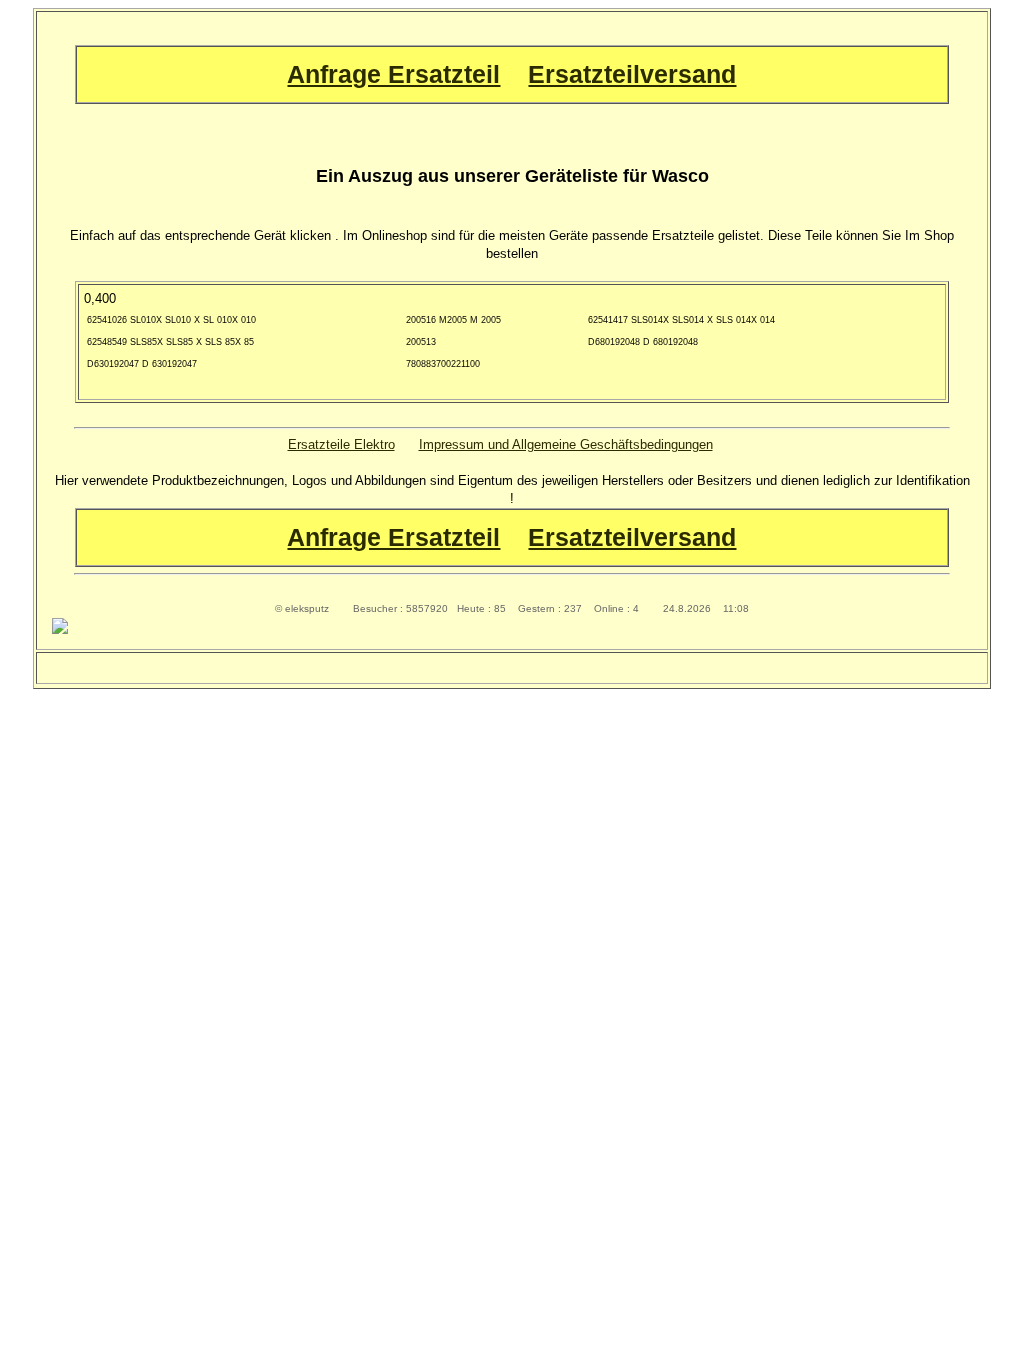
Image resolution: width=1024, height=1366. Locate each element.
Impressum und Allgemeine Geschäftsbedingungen (566, 444)
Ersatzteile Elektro (341, 444)
